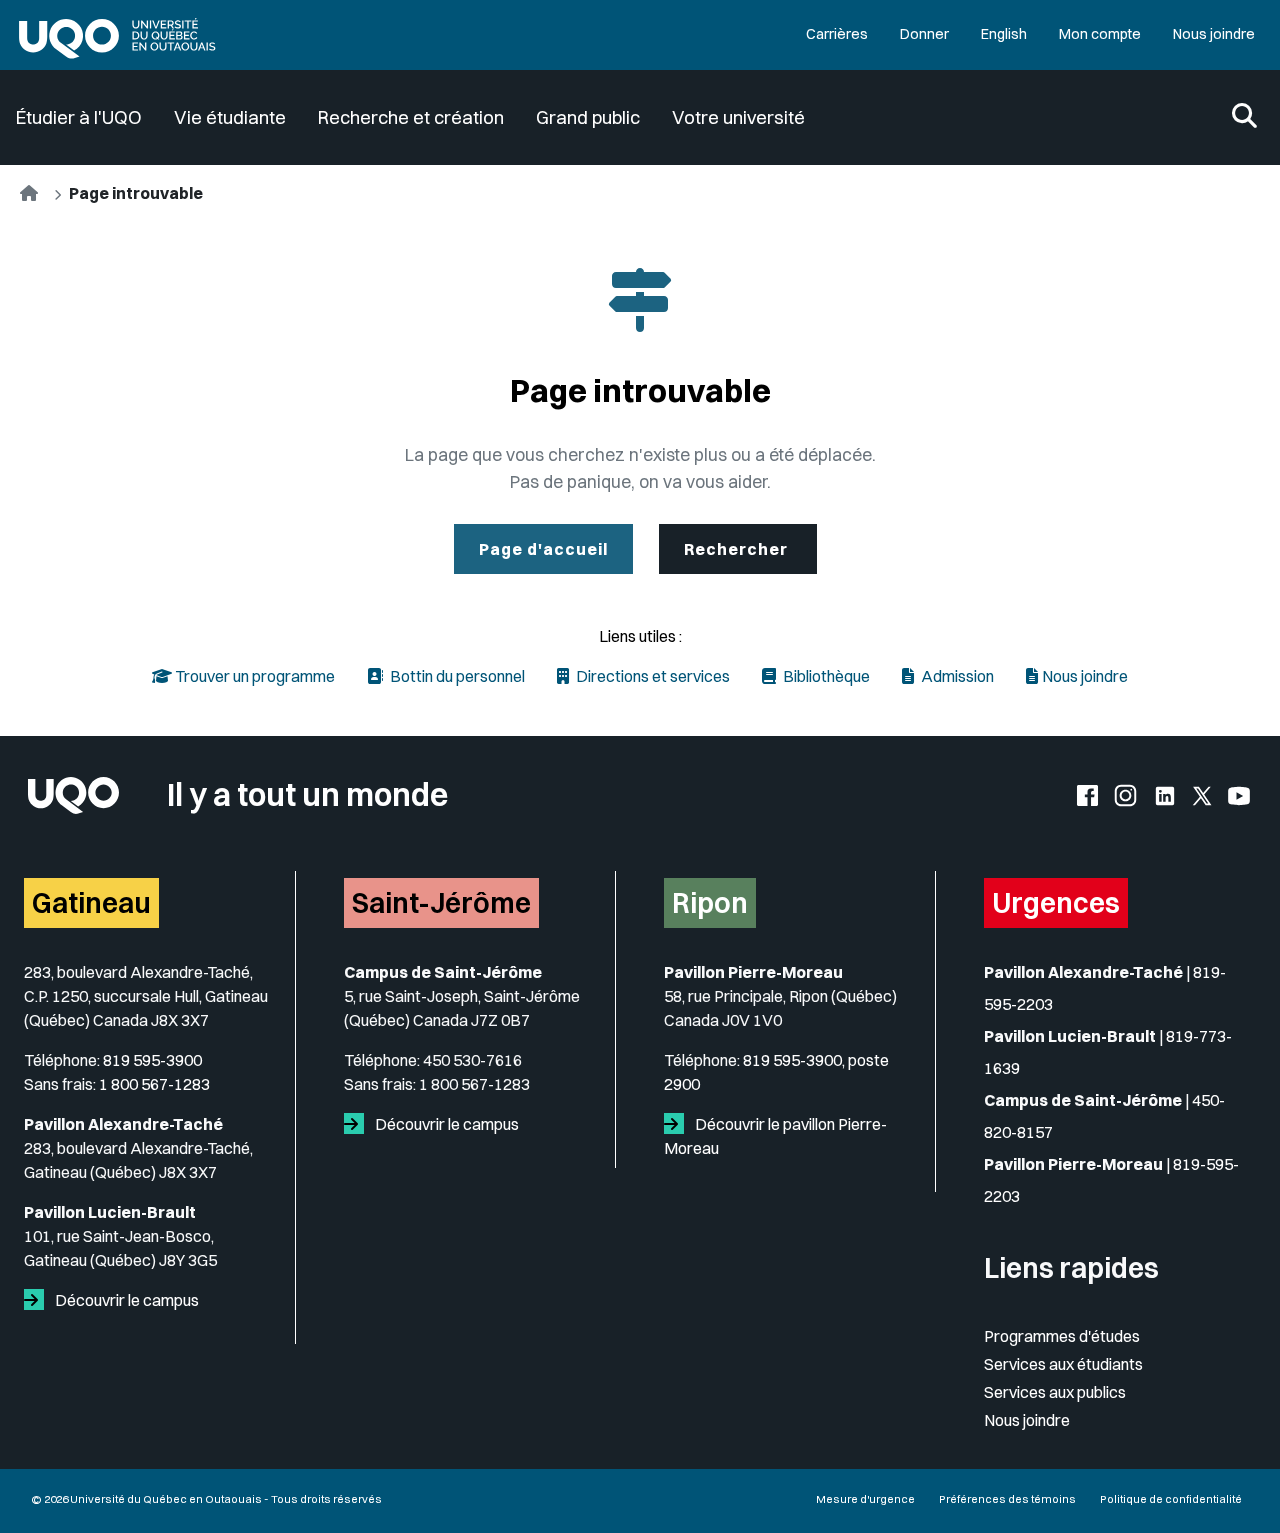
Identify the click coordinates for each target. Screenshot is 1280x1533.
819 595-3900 (152, 1060)
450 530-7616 (472, 1060)
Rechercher (738, 549)
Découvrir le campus (125, 1300)
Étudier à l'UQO (79, 117)
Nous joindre (1214, 34)
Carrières (837, 34)
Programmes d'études (1062, 1336)
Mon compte (1100, 34)
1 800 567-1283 (154, 1084)
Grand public (588, 117)
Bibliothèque (825, 676)
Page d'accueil (543, 549)
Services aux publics (1055, 1392)
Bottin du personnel (456, 676)
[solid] (38, 1300)
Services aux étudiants (1063, 1364)
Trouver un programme (253, 676)
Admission (956, 676)
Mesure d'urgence (865, 1499)
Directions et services (651, 676)
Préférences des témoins (1007, 1499)
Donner (924, 34)
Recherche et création (411, 117)
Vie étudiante (230, 117)
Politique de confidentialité (1171, 1499)
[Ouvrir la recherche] (1244, 117)
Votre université (738, 117)
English (1004, 34)
